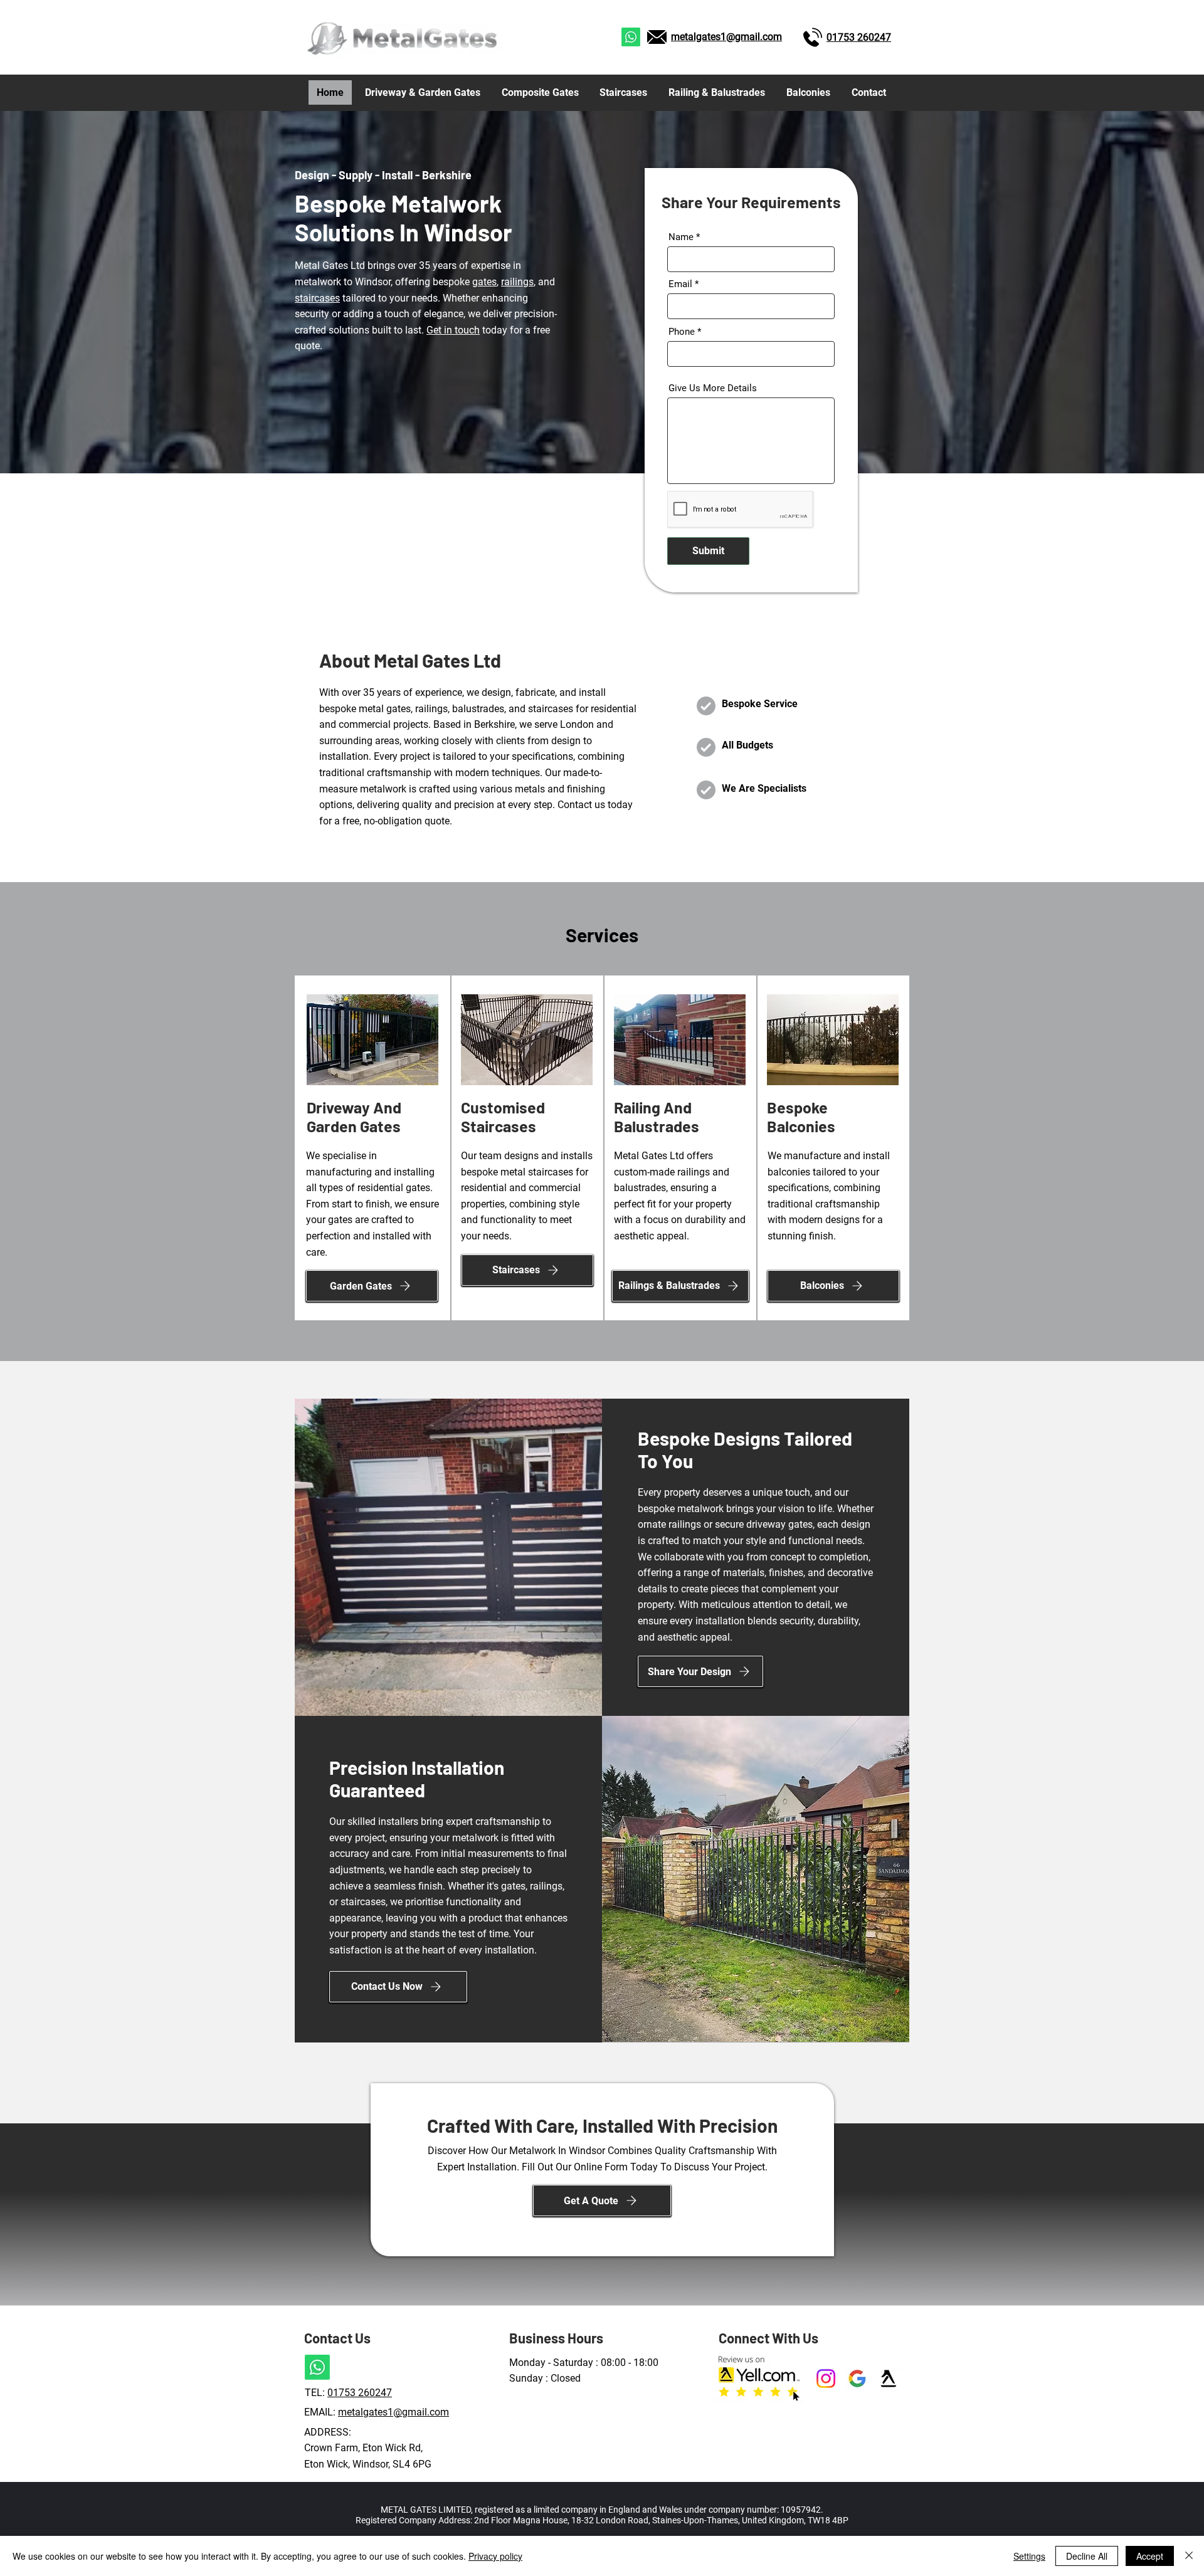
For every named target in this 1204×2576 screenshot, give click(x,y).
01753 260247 (360, 2393)
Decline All (1087, 2556)
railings (517, 282)
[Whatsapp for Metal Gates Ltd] (631, 37)
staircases (317, 298)
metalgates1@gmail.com (726, 37)
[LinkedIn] (826, 2379)
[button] (602, 2200)
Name (681, 237)
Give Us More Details (713, 388)
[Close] (1189, 2556)
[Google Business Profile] (857, 2379)
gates (484, 282)
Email (680, 284)
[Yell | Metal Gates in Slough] (889, 2379)
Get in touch (453, 330)
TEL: (316, 2393)
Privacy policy (495, 2556)
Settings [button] (1029, 2556)
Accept (1150, 2556)
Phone (682, 332)
